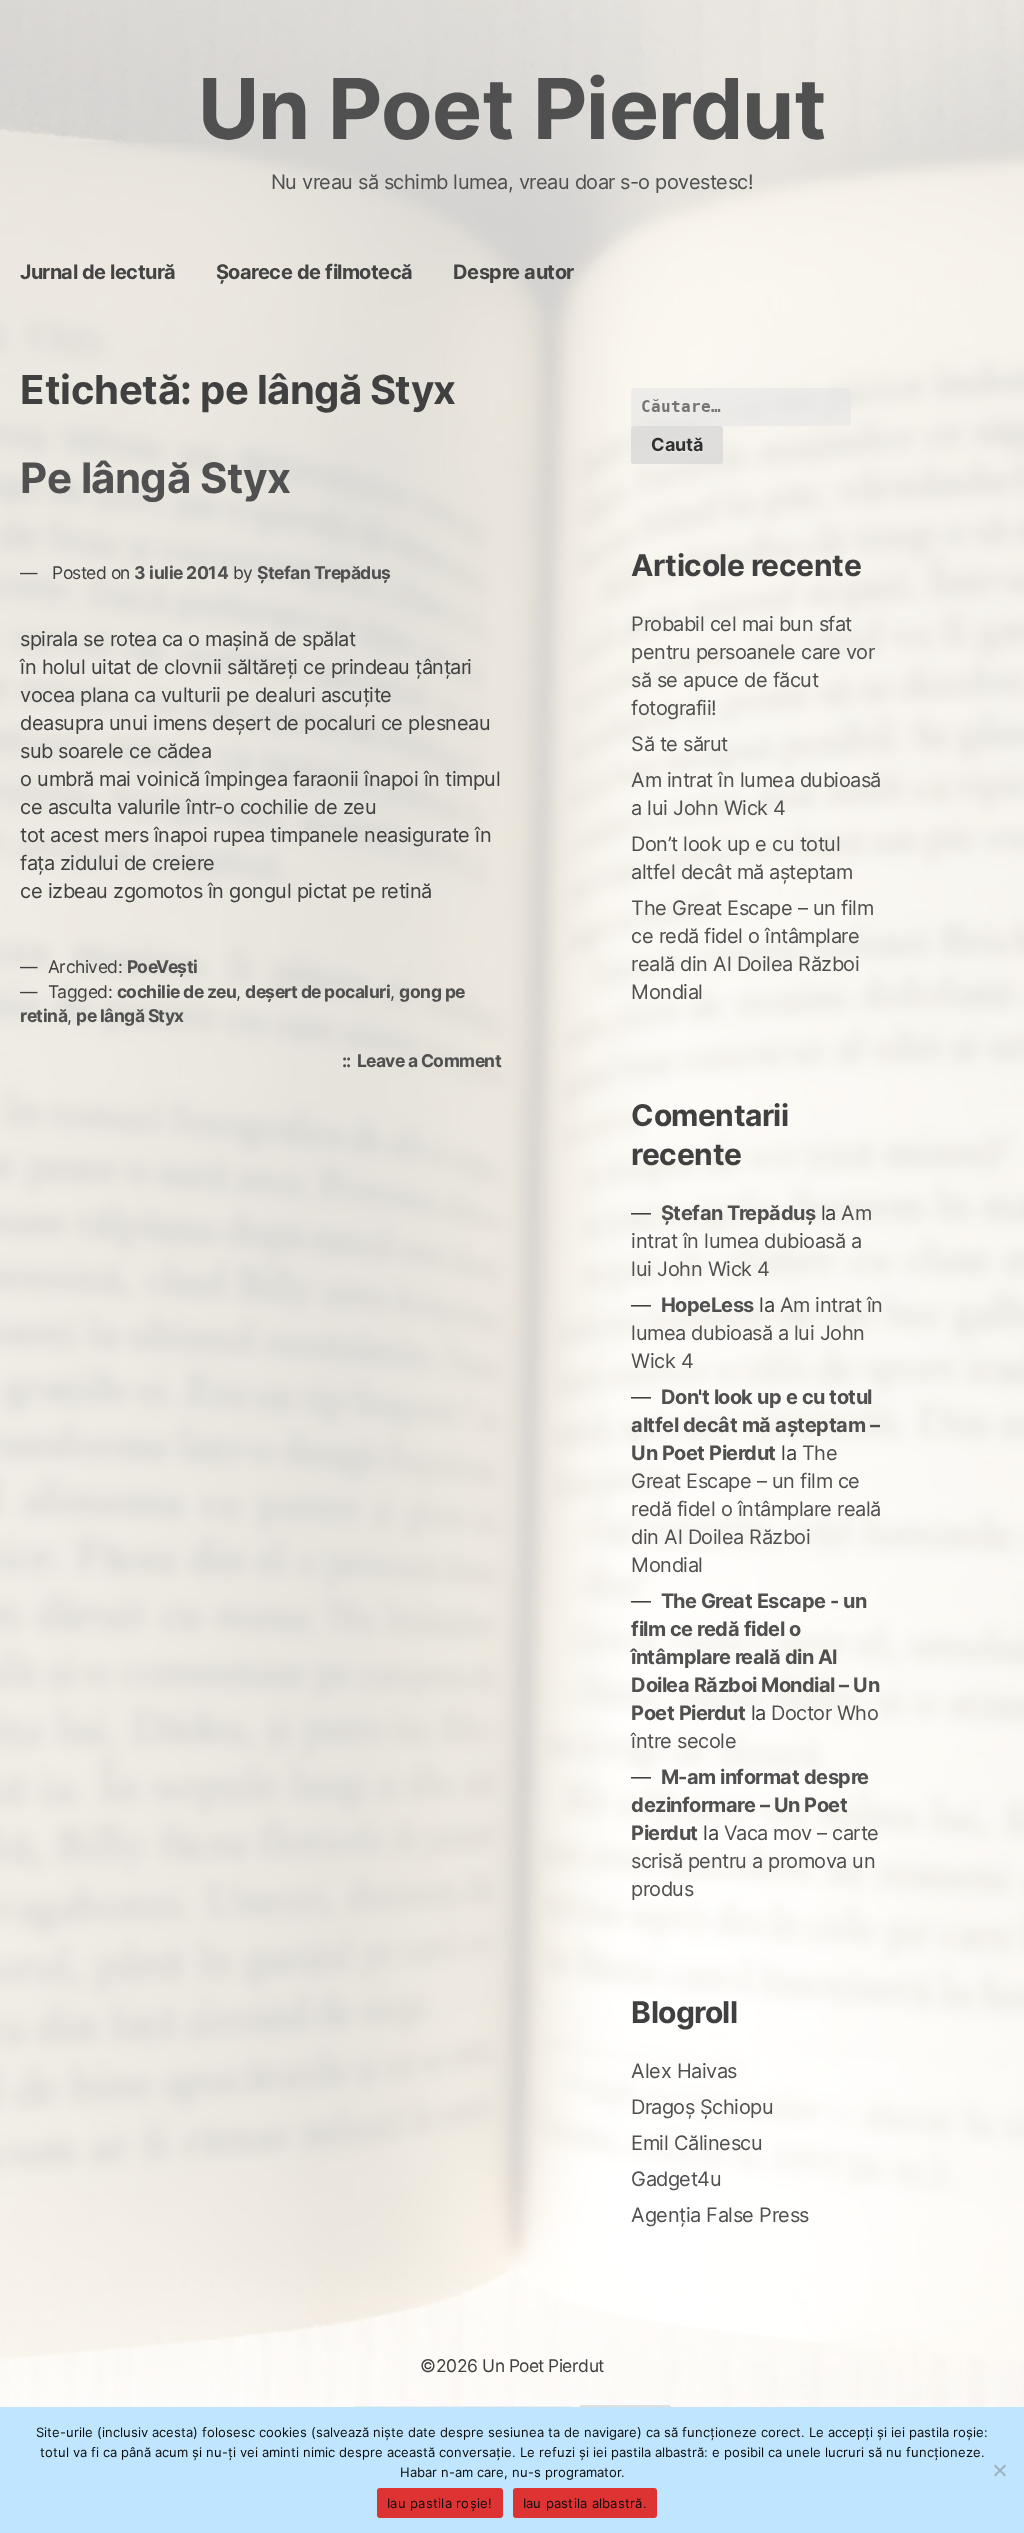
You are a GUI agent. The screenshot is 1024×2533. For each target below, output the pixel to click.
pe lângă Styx (130, 1015)
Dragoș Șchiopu (702, 2107)
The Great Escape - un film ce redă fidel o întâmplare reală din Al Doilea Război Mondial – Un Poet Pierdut (755, 1657)
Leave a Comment (434, 1062)
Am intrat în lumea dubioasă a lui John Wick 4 (751, 1241)
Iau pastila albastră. (585, 2503)
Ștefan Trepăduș (324, 572)
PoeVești (162, 966)
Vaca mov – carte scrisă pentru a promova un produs (755, 1861)
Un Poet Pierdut (512, 108)
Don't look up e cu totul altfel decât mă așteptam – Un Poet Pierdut (755, 1425)
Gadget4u (676, 2179)
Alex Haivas (684, 2071)
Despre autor (513, 272)
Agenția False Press (720, 2215)
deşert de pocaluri (317, 991)
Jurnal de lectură (98, 272)
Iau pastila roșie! (440, 2503)
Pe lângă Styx (155, 477)
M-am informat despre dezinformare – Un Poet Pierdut (750, 1805)
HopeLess (707, 1305)
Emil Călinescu (696, 2143)
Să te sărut (679, 744)
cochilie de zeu (177, 991)
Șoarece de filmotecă (314, 272)
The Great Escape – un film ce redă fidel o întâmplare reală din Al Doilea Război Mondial (756, 1509)
